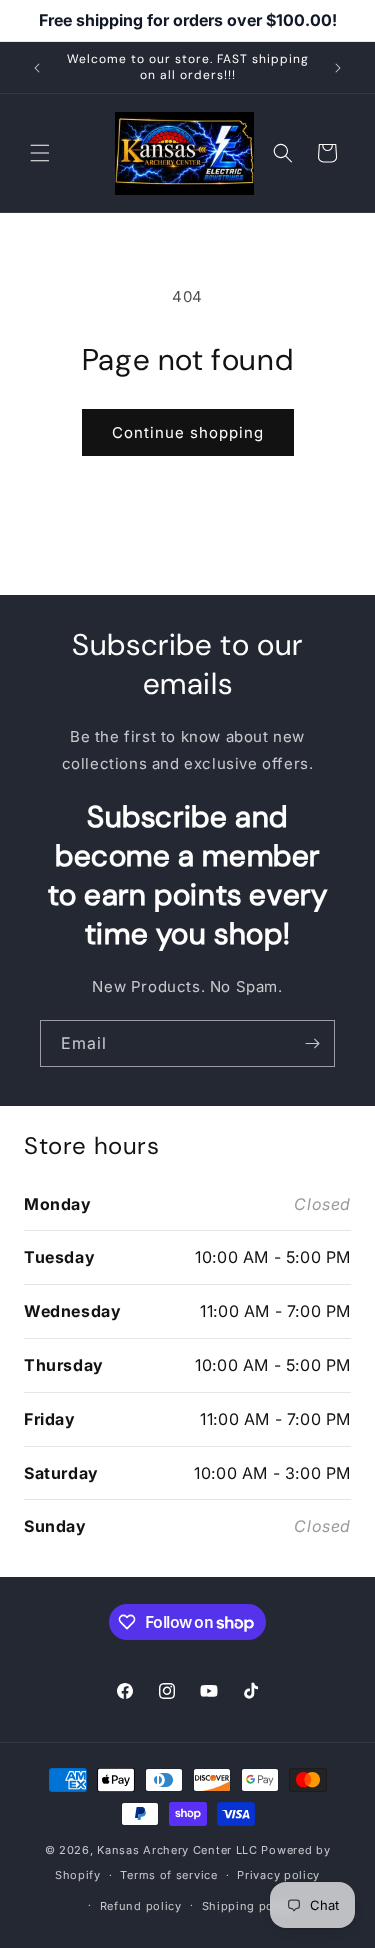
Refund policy (141, 1906)
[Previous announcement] (37, 68)
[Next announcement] (338, 68)
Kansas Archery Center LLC (177, 1850)
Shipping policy (249, 1906)
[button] (40, 153)
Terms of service (168, 1875)
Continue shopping (188, 432)
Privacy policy (278, 1875)
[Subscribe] (312, 1043)
